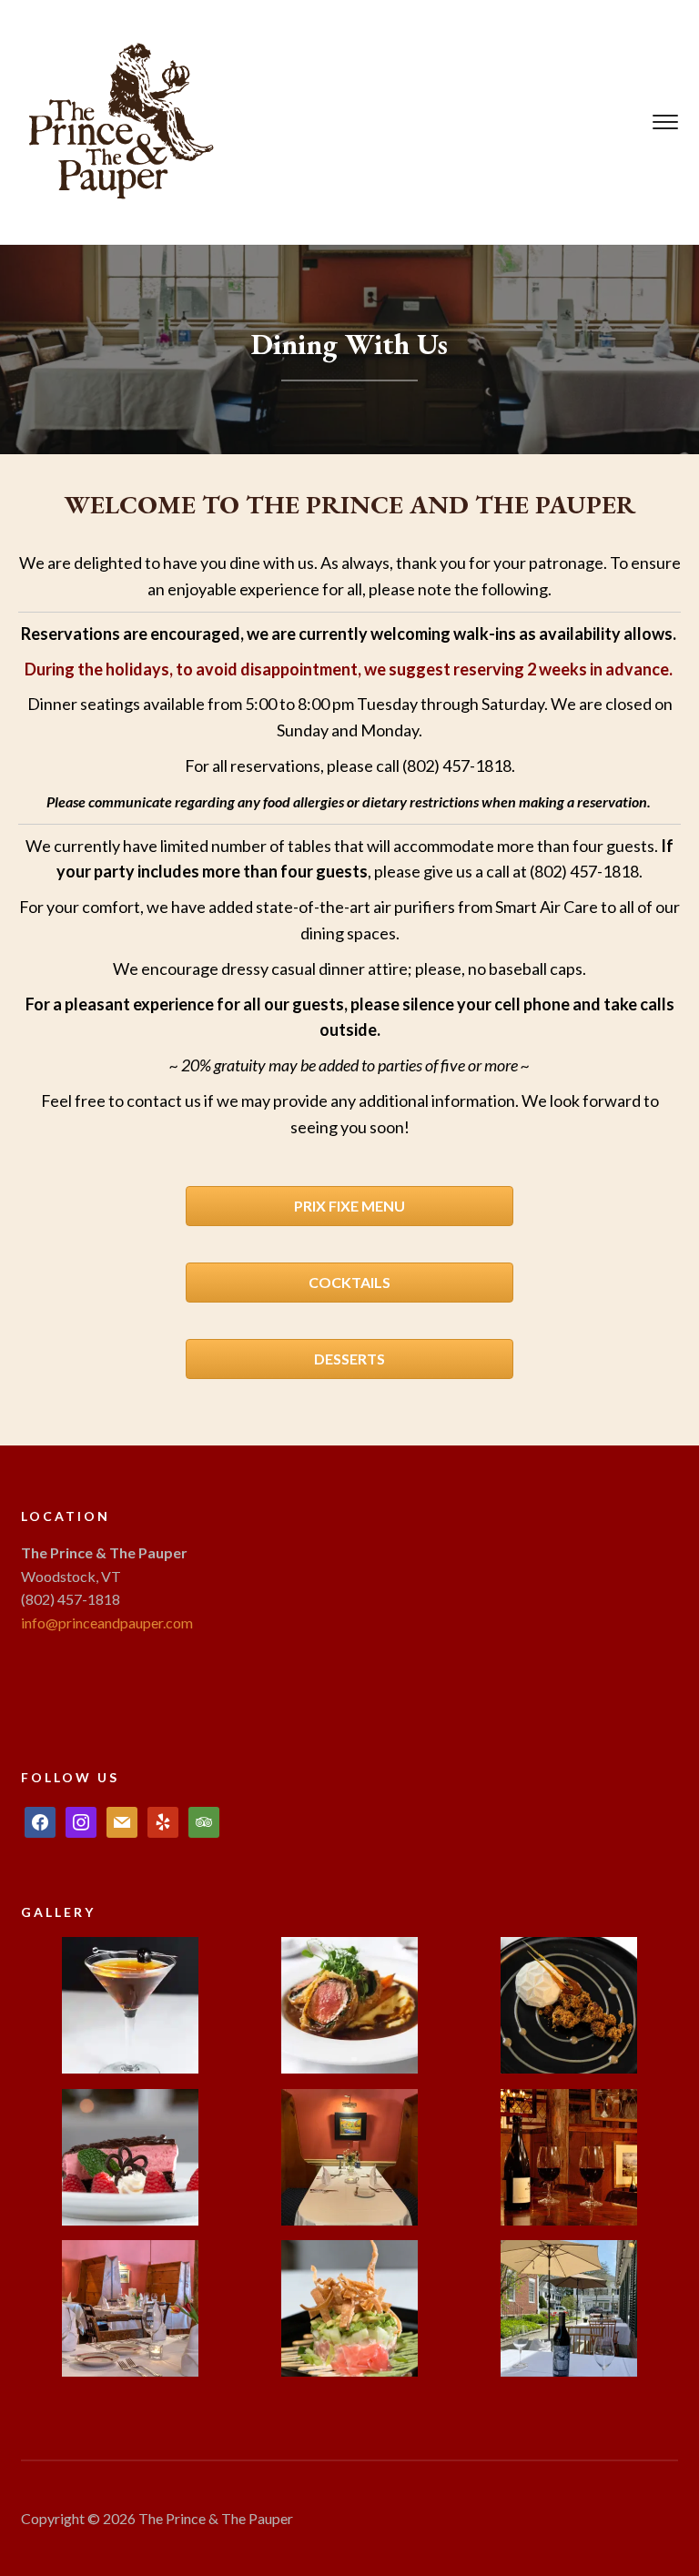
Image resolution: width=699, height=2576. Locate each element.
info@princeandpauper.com (107, 1623)
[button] (131, 2013)
